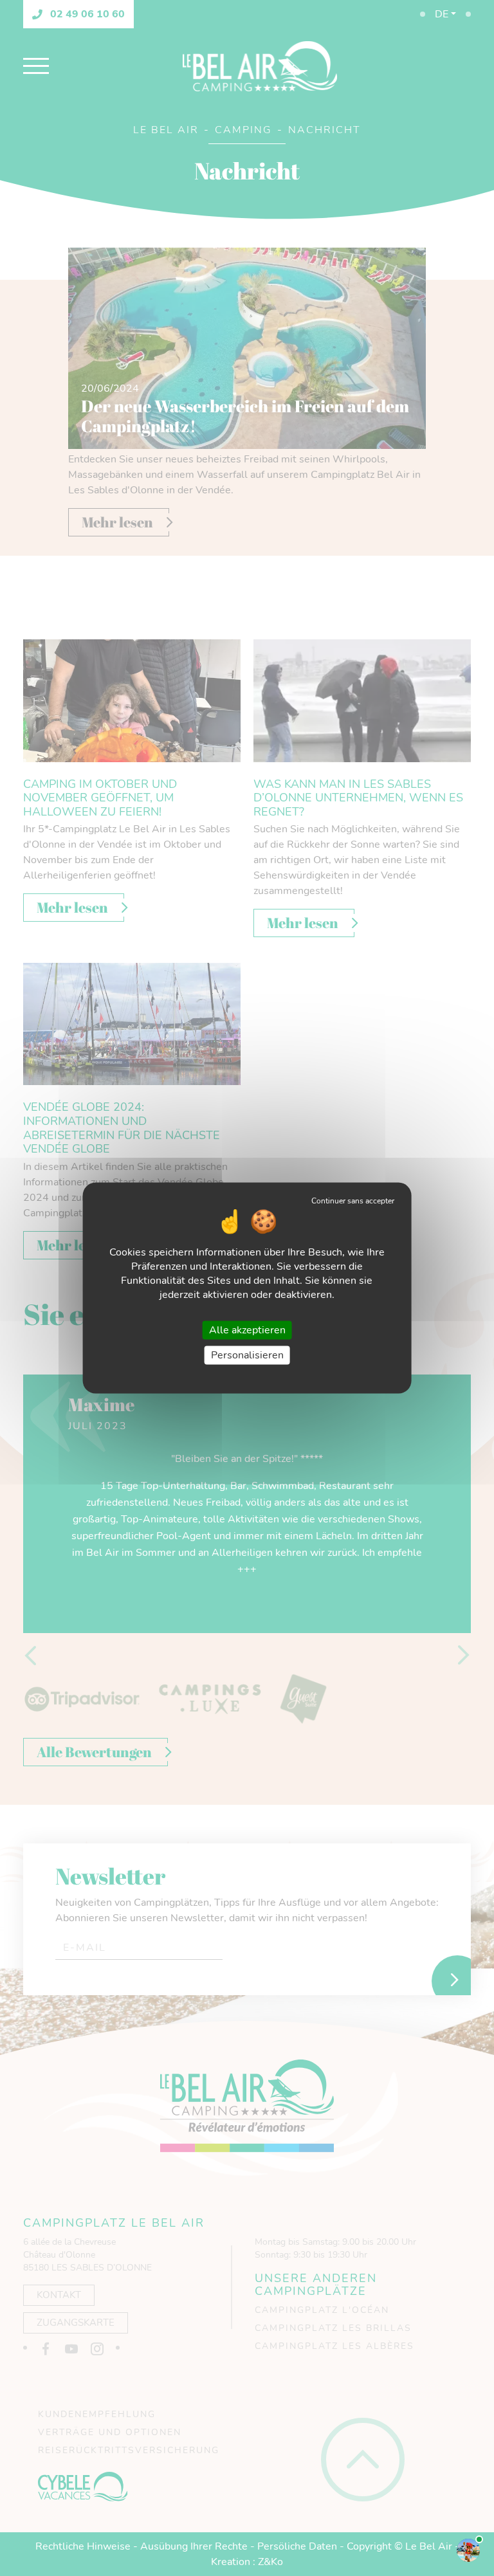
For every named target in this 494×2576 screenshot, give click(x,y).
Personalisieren (247, 1355)
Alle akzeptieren (247, 1330)
